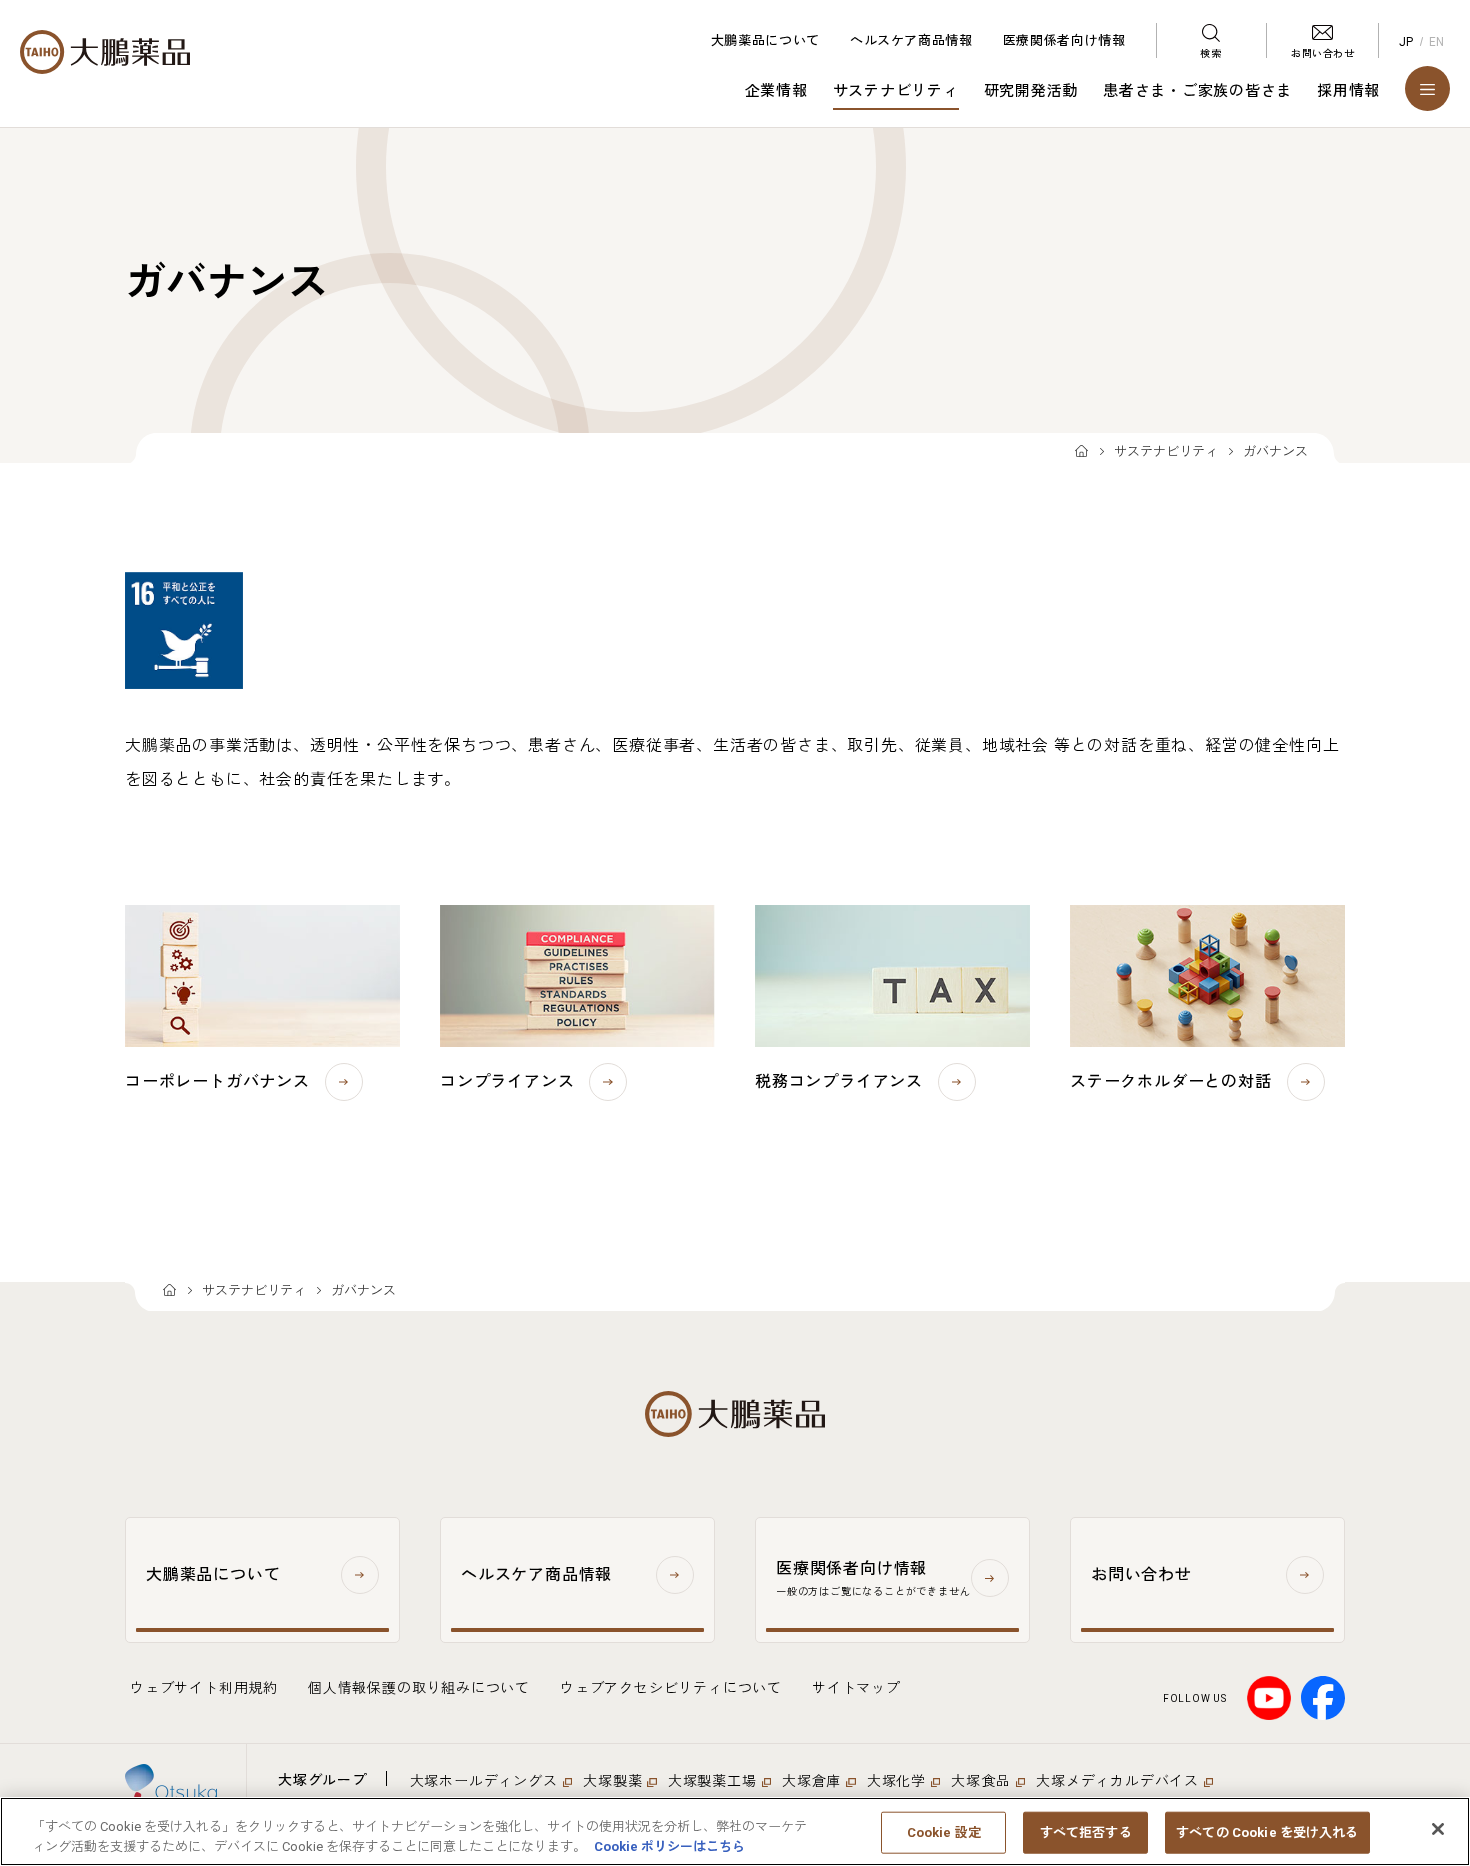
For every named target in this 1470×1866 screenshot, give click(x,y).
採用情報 (1348, 91)
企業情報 (776, 91)
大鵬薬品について (765, 40)
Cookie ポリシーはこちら (669, 1845)
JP (1406, 42)
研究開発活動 (1031, 91)
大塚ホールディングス (484, 1781)
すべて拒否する (1086, 1832)
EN (1437, 42)
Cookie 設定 (944, 1832)
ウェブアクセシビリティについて (671, 1688)
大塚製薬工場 (712, 1781)
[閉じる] (1438, 1829)
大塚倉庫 (811, 1781)
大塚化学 (896, 1781)
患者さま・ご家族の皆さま (1197, 91)
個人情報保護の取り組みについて (419, 1688)
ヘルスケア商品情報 (911, 40)
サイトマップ (856, 1688)
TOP (1081, 452)
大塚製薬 (612, 1781)
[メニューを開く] (1427, 88)
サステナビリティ (896, 91)
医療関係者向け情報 (1064, 40)
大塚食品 (980, 1781)
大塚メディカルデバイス (1117, 1781)
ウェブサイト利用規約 (204, 1688)
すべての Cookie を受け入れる (1267, 1832)
